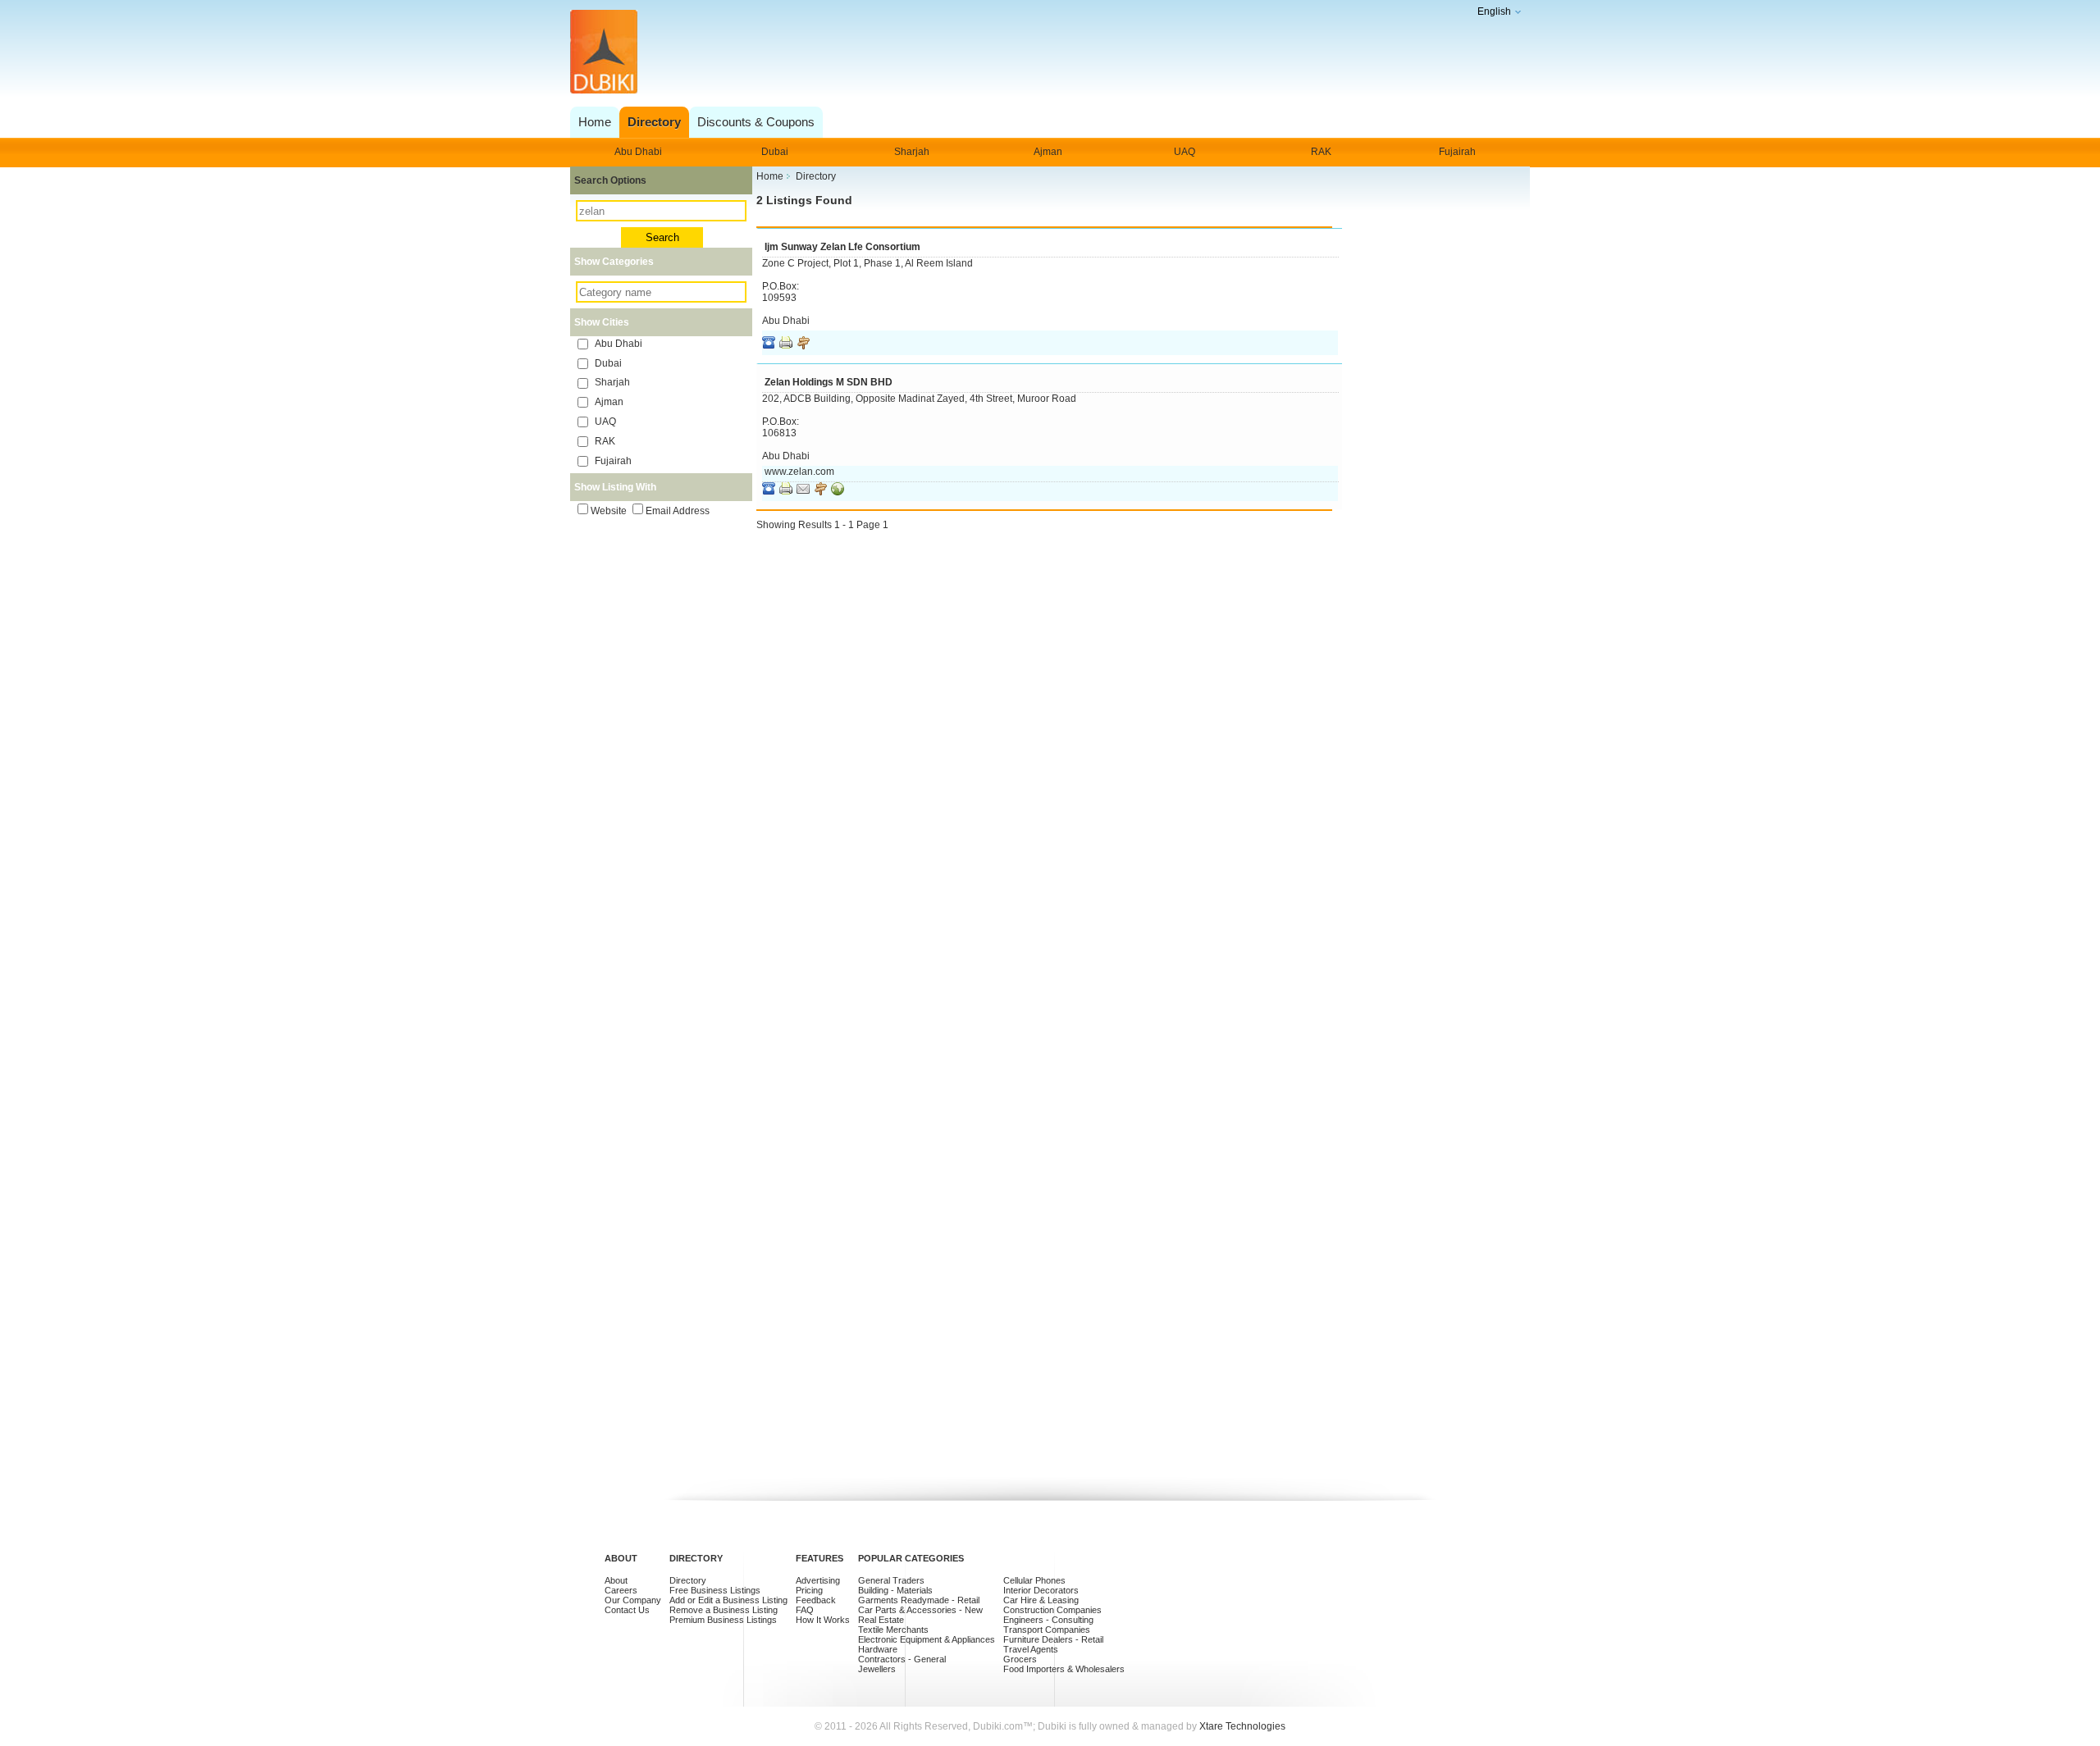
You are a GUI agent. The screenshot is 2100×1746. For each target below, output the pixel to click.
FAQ (805, 1610)
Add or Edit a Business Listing (728, 1600)
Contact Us (627, 1610)
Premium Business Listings (723, 1620)
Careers (621, 1590)
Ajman (1048, 152)
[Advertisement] (1045, 53)
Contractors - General (902, 1659)
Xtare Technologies (1242, 1726)
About (616, 1580)
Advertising (818, 1580)
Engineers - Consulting (1048, 1620)
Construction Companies (1052, 1610)
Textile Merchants (893, 1630)
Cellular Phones (1034, 1580)
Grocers (1020, 1659)
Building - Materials (895, 1590)
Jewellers (877, 1669)
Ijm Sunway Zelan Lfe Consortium (842, 247)
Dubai (775, 152)
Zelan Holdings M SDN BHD (829, 382)
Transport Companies (1047, 1630)
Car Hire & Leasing (1041, 1600)
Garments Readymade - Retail (919, 1600)
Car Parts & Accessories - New (920, 1610)
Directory (688, 1580)
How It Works (823, 1620)
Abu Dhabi (638, 152)
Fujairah (1457, 152)
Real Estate (881, 1620)
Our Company (633, 1600)
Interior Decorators (1041, 1590)
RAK (1321, 152)
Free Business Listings (715, 1590)
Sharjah (912, 152)
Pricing (809, 1590)
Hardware (878, 1649)
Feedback (816, 1600)
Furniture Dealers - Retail (1053, 1639)
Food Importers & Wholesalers (1064, 1669)
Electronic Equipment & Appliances (927, 1639)
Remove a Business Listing (724, 1610)
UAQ (1185, 152)
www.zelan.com (799, 472)
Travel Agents (1031, 1649)
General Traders (891, 1580)
